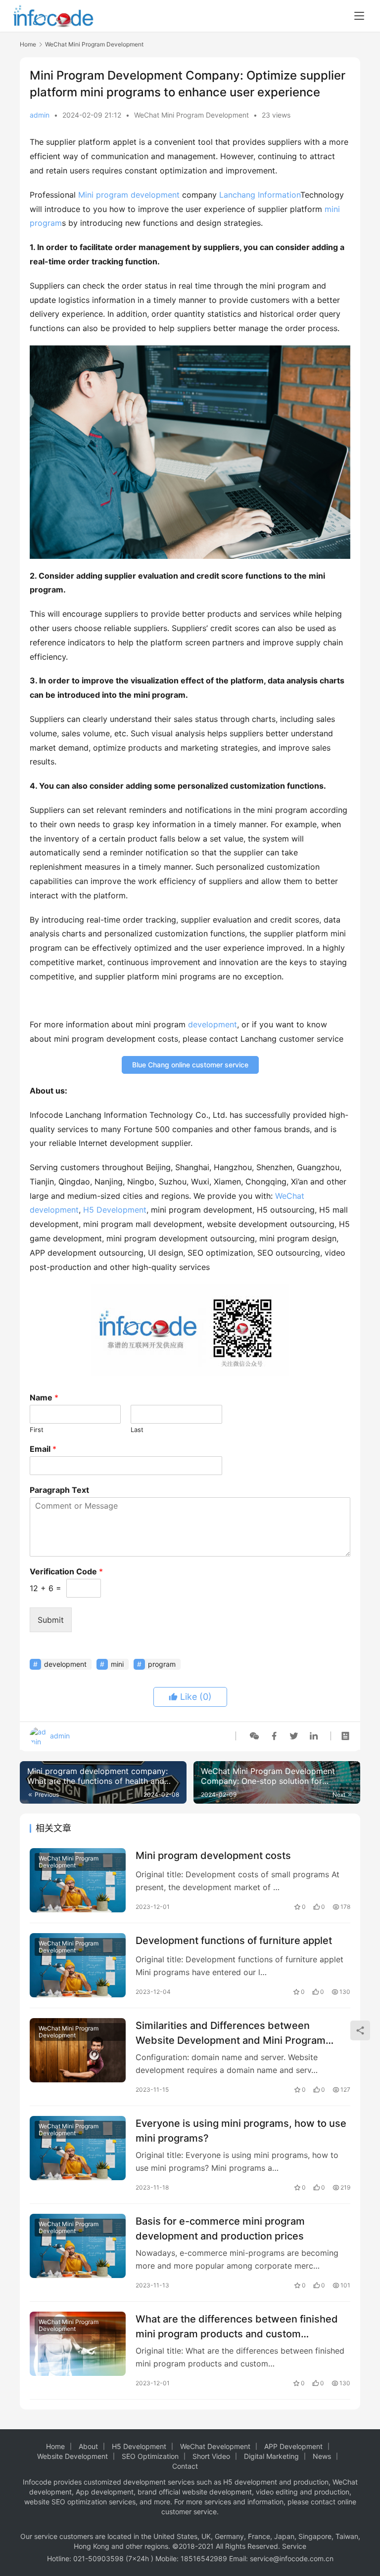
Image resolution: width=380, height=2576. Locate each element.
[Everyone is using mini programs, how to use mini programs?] (78, 2148)
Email (43, 1449)
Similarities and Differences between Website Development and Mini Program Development (231, 2033)
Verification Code (66, 1571)
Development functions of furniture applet (234, 1941)
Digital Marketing (271, 2456)
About (88, 2446)
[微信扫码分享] (254, 1736)
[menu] (359, 16)
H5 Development (115, 1210)
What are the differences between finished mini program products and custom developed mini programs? (237, 2326)
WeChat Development (215, 2446)
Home (28, 44)
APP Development (293, 2446)
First (37, 1430)
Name (44, 1397)
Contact (185, 2466)
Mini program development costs (213, 1856)
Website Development (72, 2456)
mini (332, 209)
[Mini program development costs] (78, 1880)
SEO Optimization (150, 2456)
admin (40, 115)
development (213, 1024)
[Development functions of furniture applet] (78, 1965)
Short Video (211, 2456)
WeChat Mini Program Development (191, 115)
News (322, 2456)
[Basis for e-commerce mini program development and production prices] (78, 2246)
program (46, 223)
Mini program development (129, 195)
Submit (51, 1620)
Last (137, 1430)
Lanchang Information (260, 195)
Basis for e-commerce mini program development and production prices (220, 2228)
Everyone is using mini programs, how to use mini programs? (241, 2131)
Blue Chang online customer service (190, 1065)
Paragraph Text (59, 1490)
